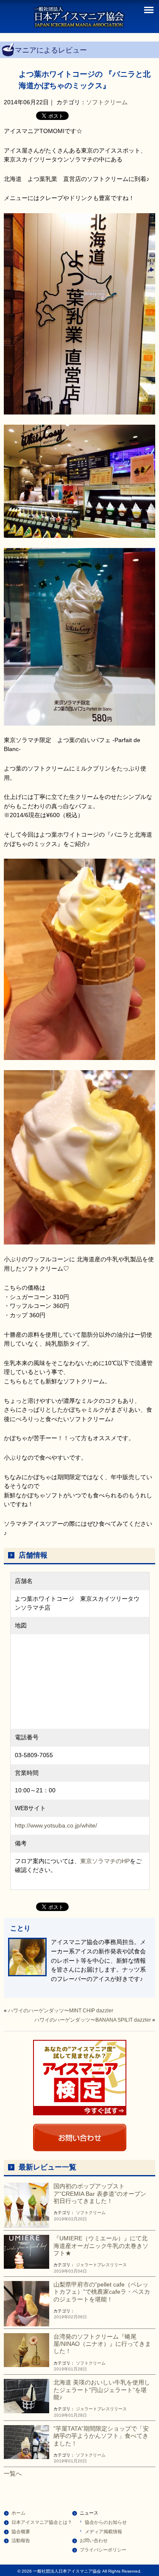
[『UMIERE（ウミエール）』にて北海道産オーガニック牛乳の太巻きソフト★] (26, 2251)
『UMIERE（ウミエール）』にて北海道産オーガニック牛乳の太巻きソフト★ (101, 2246)
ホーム (18, 2513)
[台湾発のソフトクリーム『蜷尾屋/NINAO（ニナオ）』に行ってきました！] (26, 2350)
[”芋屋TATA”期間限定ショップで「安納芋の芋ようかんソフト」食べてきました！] (26, 2442)
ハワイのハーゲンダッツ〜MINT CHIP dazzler (61, 2011)
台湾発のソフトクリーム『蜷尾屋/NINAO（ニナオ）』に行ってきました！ (102, 2344)
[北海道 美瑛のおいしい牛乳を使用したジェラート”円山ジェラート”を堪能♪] (26, 2395)
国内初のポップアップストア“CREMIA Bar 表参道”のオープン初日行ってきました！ (100, 2193)
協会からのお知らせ (106, 2522)
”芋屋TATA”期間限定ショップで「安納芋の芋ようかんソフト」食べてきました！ (101, 2436)
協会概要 (21, 2531)
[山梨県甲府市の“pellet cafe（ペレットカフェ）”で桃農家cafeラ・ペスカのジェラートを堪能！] (26, 2303)
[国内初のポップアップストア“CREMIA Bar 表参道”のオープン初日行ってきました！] (26, 2205)
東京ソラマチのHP (105, 1861)
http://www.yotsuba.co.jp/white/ (56, 1825)
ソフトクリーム (107, 102)
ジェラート (86, 2265)
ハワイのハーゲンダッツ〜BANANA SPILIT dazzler (93, 2020)
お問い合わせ (94, 2540)
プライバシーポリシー (103, 2550)
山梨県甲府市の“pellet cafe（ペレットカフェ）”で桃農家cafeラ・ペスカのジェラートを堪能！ (102, 2292)
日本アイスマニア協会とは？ (42, 2522)
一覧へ (13, 2473)
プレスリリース (112, 2265)
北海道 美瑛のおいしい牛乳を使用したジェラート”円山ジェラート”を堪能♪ (102, 2390)
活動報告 (21, 2540)
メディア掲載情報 (103, 2531)
